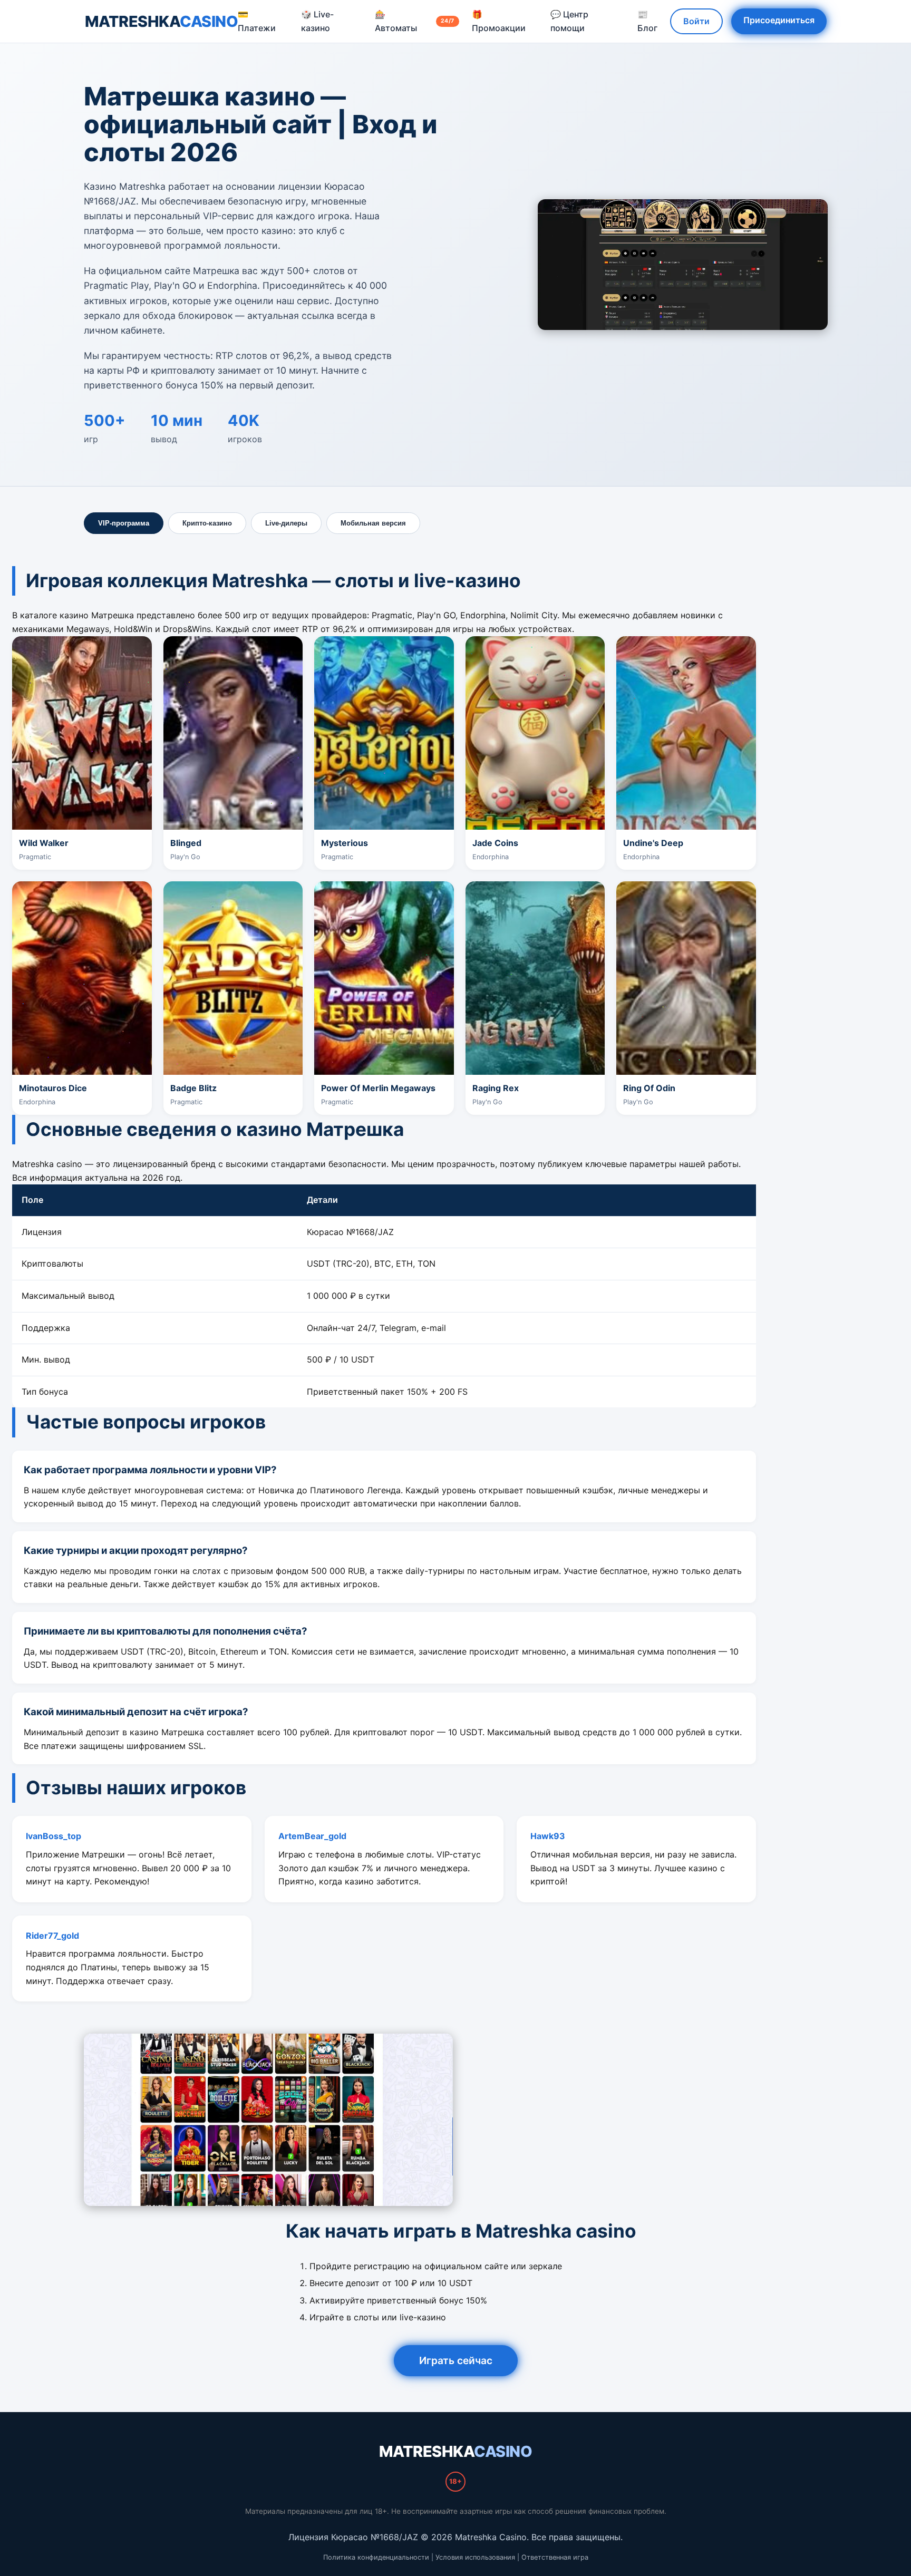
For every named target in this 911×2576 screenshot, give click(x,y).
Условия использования (475, 2557)
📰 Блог (647, 21)
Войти (696, 21)
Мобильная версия (373, 523)
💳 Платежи (257, 21)
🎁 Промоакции (499, 21)
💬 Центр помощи (569, 21)
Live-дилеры (286, 523)
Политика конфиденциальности (376, 2557)
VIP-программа (124, 523)
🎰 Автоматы (414, 21)
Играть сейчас (456, 2360)
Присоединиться (779, 20)
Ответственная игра (555, 2557)
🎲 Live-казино (317, 21)
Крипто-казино (207, 523)
